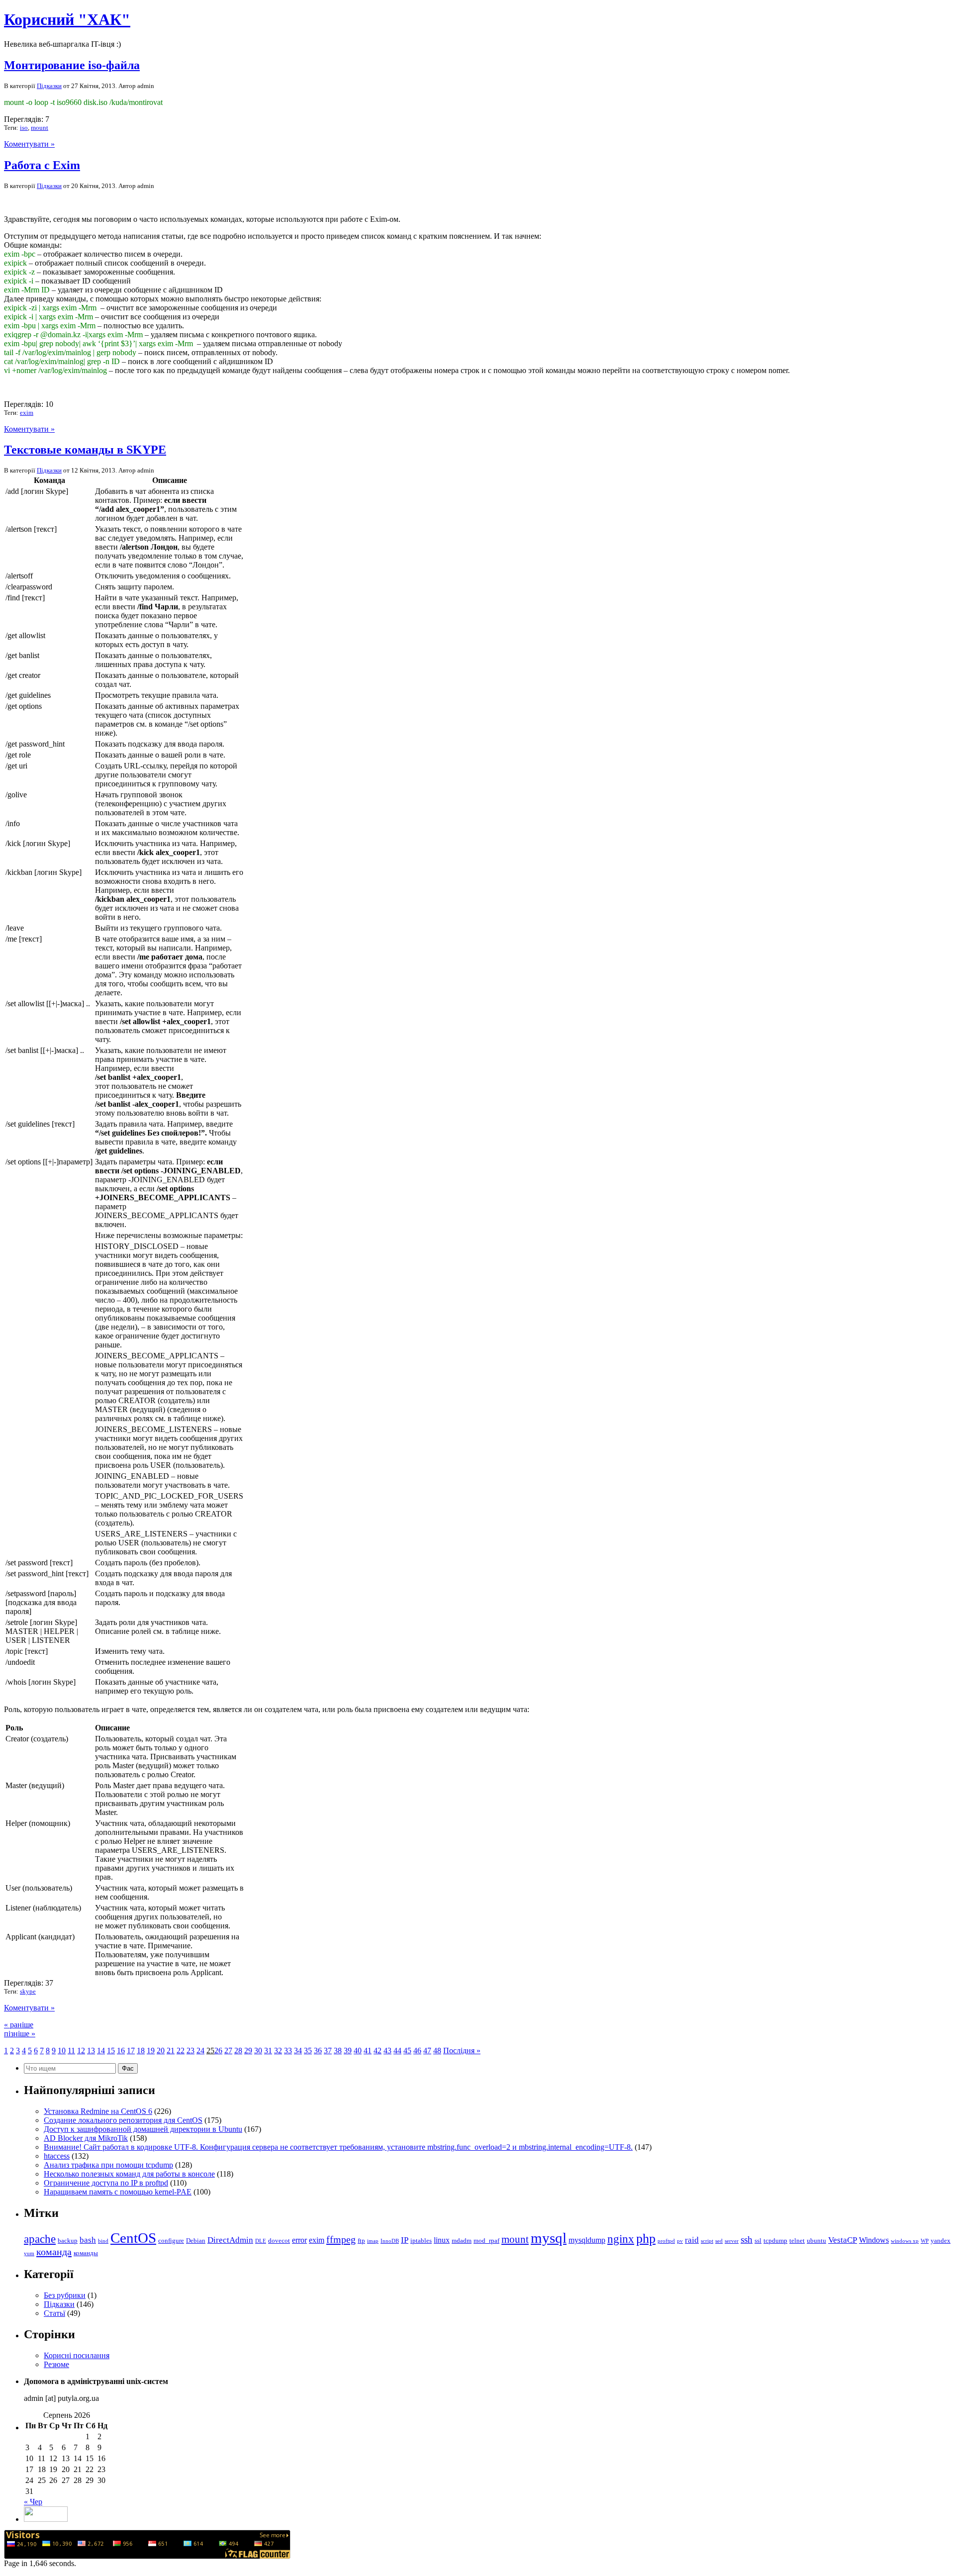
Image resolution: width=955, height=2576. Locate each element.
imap (373, 2241)
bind (103, 2241)
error (299, 2240)
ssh (747, 2240)
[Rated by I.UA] (46, 2519)
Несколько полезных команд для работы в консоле (129, 2174)
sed (719, 2241)
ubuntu (816, 2241)
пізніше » (20, 2034)
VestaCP (843, 2240)
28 (238, 2051)
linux (442, 2240)
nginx (621, 2239)
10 (62, 2051)
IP (405, 2240)
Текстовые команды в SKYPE (85, 450)
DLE (261, 2241)
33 (288, 2051)
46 (417, 2051)
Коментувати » (29, 144)
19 (151, 2051)
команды (86, 2253)
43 (387, 2051)
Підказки (49, 86)
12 (81, 2051)
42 (378, 2051)
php (646, 2239)
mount (40, 128)
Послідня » (462, 2051)
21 (171, 2051)
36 (318, 2051)
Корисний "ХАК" (67, 19)
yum (29, 2253)
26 (218, 2051)
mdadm (462, 2241)
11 (71, 2051)
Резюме (56, 2364)
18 (141, 2051)
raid (692, 2240)
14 (101, 2051)
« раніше (19, 2025)
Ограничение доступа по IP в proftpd (106, 2183)
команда (54, 2252)
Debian (196, 2241)
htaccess (57, 2156)
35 (308, 2051)
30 (258, 2051)
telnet (797, 2241)
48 (437, 2051)
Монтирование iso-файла (72, 65)
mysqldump (587, 2240)
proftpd (666, 2241)
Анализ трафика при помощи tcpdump (108, 2165)
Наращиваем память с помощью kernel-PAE (118, 2192)
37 (328, 2051)
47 (427, 2051)
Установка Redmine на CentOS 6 (98, 2111)
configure (171, 2241)
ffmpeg (341, 2239)
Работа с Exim (42, 165)
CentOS (133, 2238)
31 (268, 2051)
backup (68, 2241)
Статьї (54, 2313)
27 (228, 2051)
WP (925, 2241)
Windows (874, 2240)
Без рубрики (65, 2295)
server (732, 2241)
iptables (421, 2241)
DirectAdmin (230, 2240)
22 (181, 2051)
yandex (941, 2241)
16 (121, 2051)
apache (40, 2239)
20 (161, 2051)
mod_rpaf (486, 2241)
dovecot (279, 2241)
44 (397, 2051)
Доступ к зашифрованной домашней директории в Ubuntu (143, 2129)
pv (680, 2241)
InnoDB (390, 2241)
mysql (549, 2238)
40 (358, 2051)
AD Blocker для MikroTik (86, 2138)
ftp (361, 2241)
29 (248, 2051)
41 (368, 2051)
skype (28, 1991)
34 (298, 2051)
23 (191, 2051)
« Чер (33, 2502)
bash (88, 2240)
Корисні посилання (77, 2355)
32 (278, 2051)
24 (200, 2051)
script (707, 2241)
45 (407, 2051)
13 (91, 2051)
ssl (758, 2241)
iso (24, 128)
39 (348, 2051)
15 (111, 2051)
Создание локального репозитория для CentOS (123, 2120)
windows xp (905, 2241)
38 (338, 2051)
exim (27, 413)
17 (131, 2051)
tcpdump (775, 2241)
